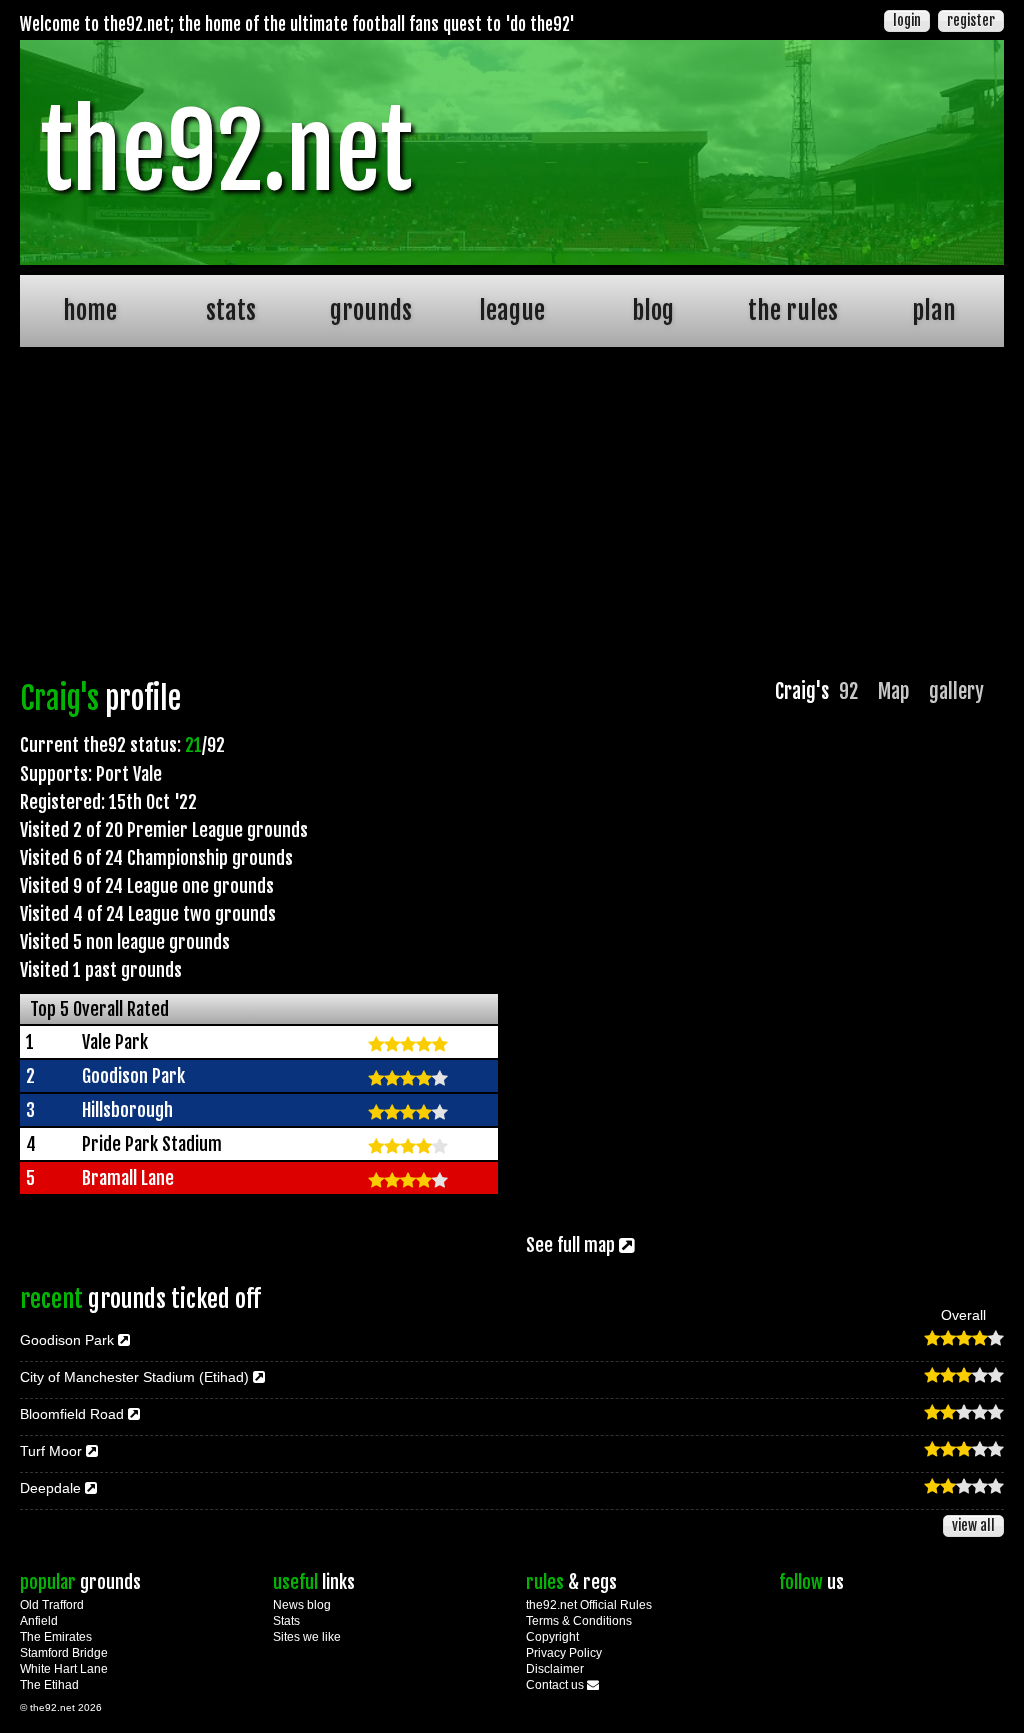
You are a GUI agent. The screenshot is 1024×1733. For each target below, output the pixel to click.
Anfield (39, 1621)
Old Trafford (52, 1605)
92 (848, 691)
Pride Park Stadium (152, 1144)
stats (231, 310)
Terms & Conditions (579, 1621)
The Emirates (56, 1637)
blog (653, 310)
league (512, 310)
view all (973, 1525)
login (907, 20)
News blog (302, 1605)
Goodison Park (133, 1076)
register (971, 20)
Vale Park (115, 1042)
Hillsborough (127, 1110)
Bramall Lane (128, 1178)
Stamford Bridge (64, 1653)
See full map (572, 1245)
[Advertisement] (512, 518)
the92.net (226, 152)
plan (934, 310)
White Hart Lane (64, 1669)
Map (893, 691)
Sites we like (307, 1637)
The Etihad (49, 1685)
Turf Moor (53, 1451)
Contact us (556, 1685)
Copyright (552, 1637)
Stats (286, 1621)
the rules (793, 310)
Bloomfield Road (74, 1414)
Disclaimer (555, 1669)
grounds (371, 310)
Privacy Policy (564, 1653)
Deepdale (52, 1488)
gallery (956, 691)
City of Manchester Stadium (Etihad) (136, 1377)
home (90, 310)
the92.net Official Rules (589, 1605)
